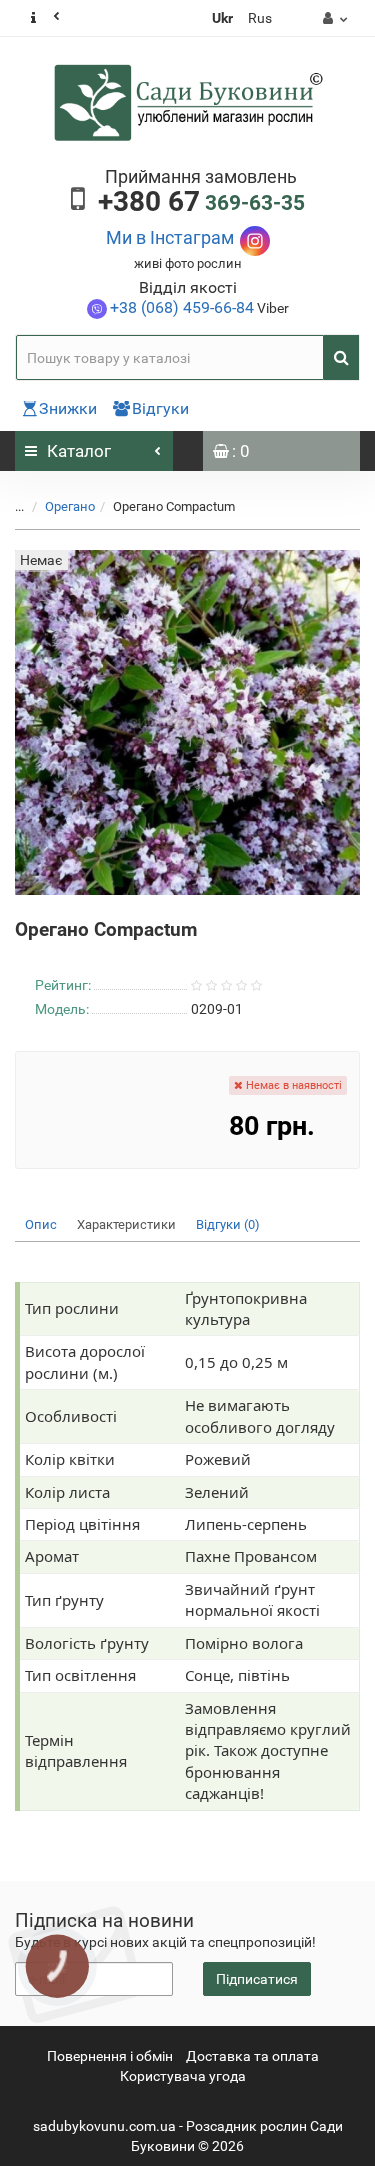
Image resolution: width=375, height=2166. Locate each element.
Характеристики (126, 1224)
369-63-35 (201, 203)
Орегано (70, 506)
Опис (41, 1224)
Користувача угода (183, 2076)
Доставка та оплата (252, 2056)
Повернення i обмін (110, 2056)
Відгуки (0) (228, 1224)
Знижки (68, 408)
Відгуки (160, 408)
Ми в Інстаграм (170, 237)
